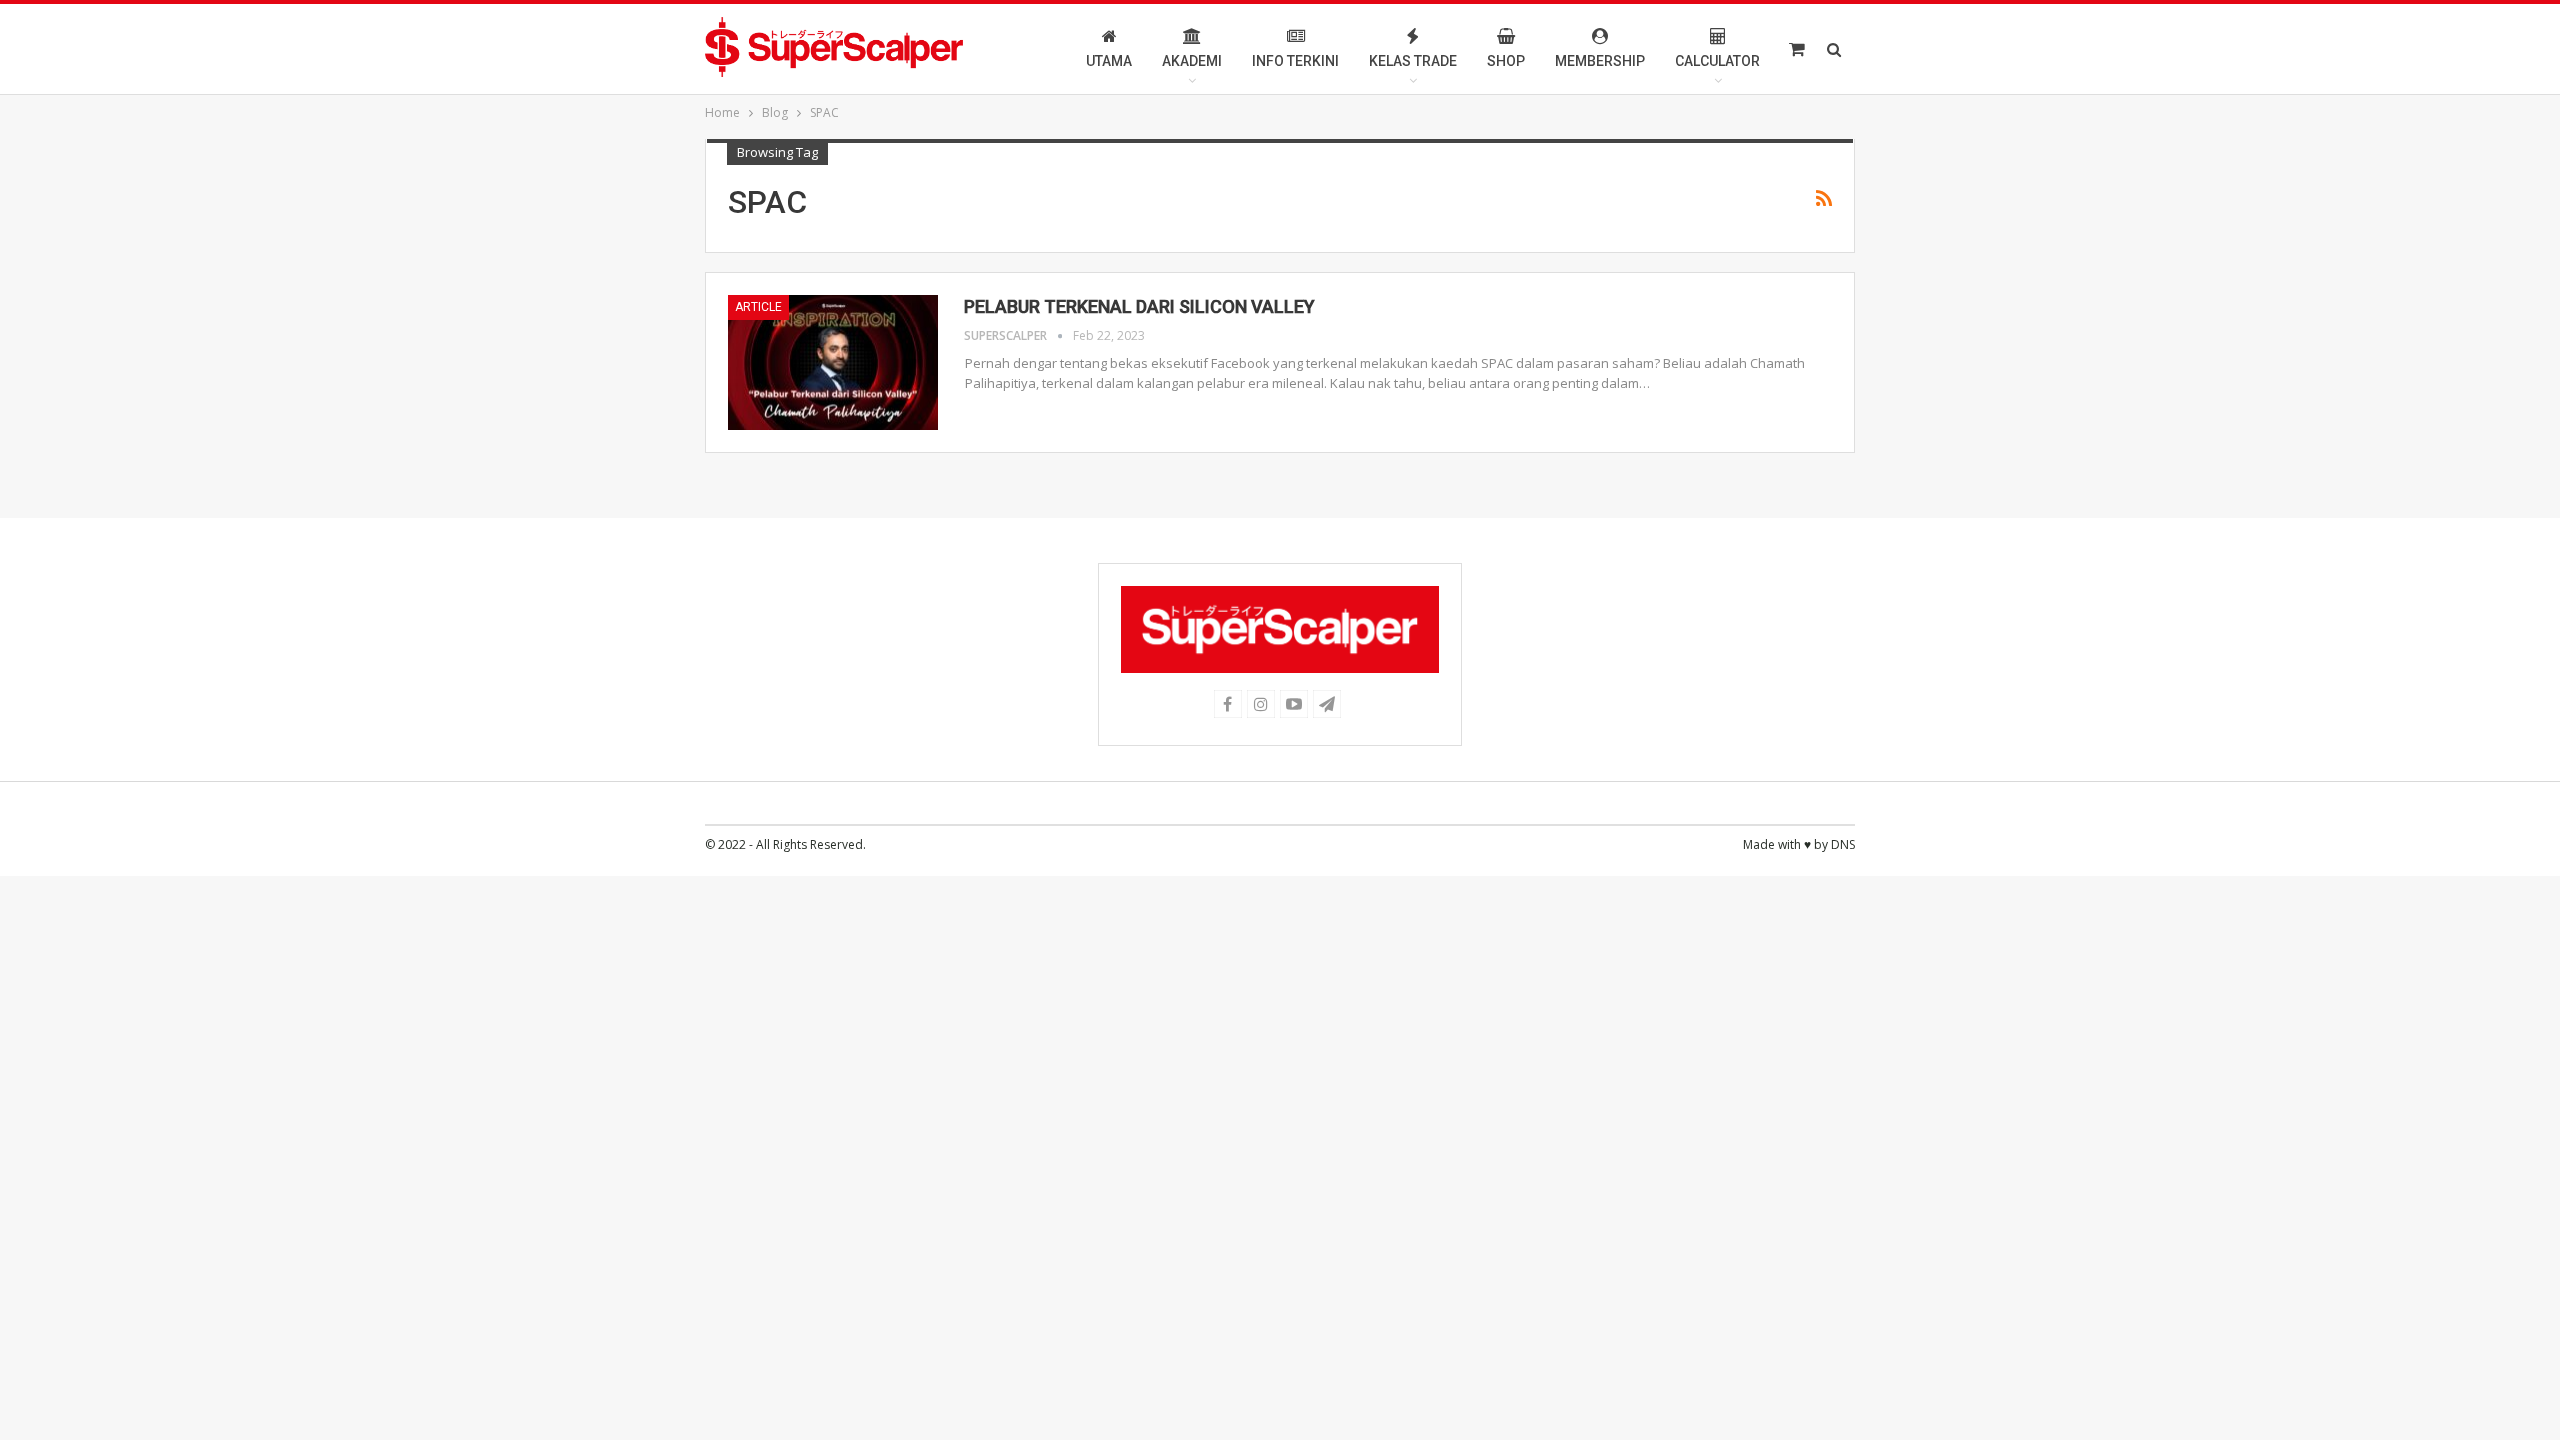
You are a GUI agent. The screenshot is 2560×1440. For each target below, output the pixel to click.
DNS (1843, 844)
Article (758, 307)
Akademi (1192, 61)
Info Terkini (1295, 61)
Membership (1600, 61)
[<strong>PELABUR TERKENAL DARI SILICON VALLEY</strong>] (833, 362)
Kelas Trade (1413, 61)
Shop (1506, 61)
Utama (1109, 61)
